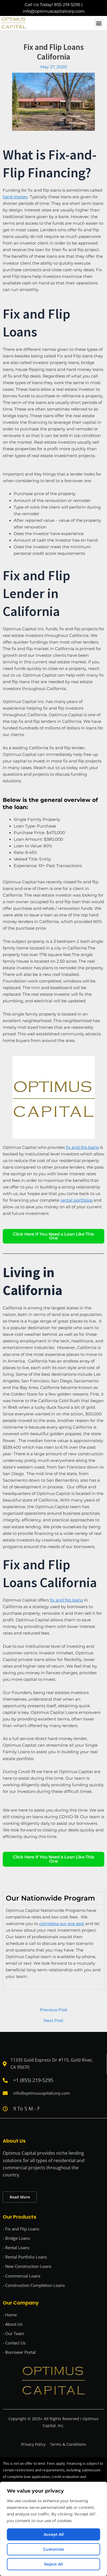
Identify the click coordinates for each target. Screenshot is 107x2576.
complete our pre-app (62, 1924)
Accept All (54, 2534)
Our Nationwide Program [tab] (50, 1898)
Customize (54, 2549)
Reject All (54, 2564)
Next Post (54, 2021)
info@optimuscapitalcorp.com (54, 11)
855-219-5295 (67, 5)
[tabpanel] (54, 1947)
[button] (99, 23)
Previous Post (54, 2010)
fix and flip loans (66, 1600)
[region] (54, 2529)
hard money (15, 197)
